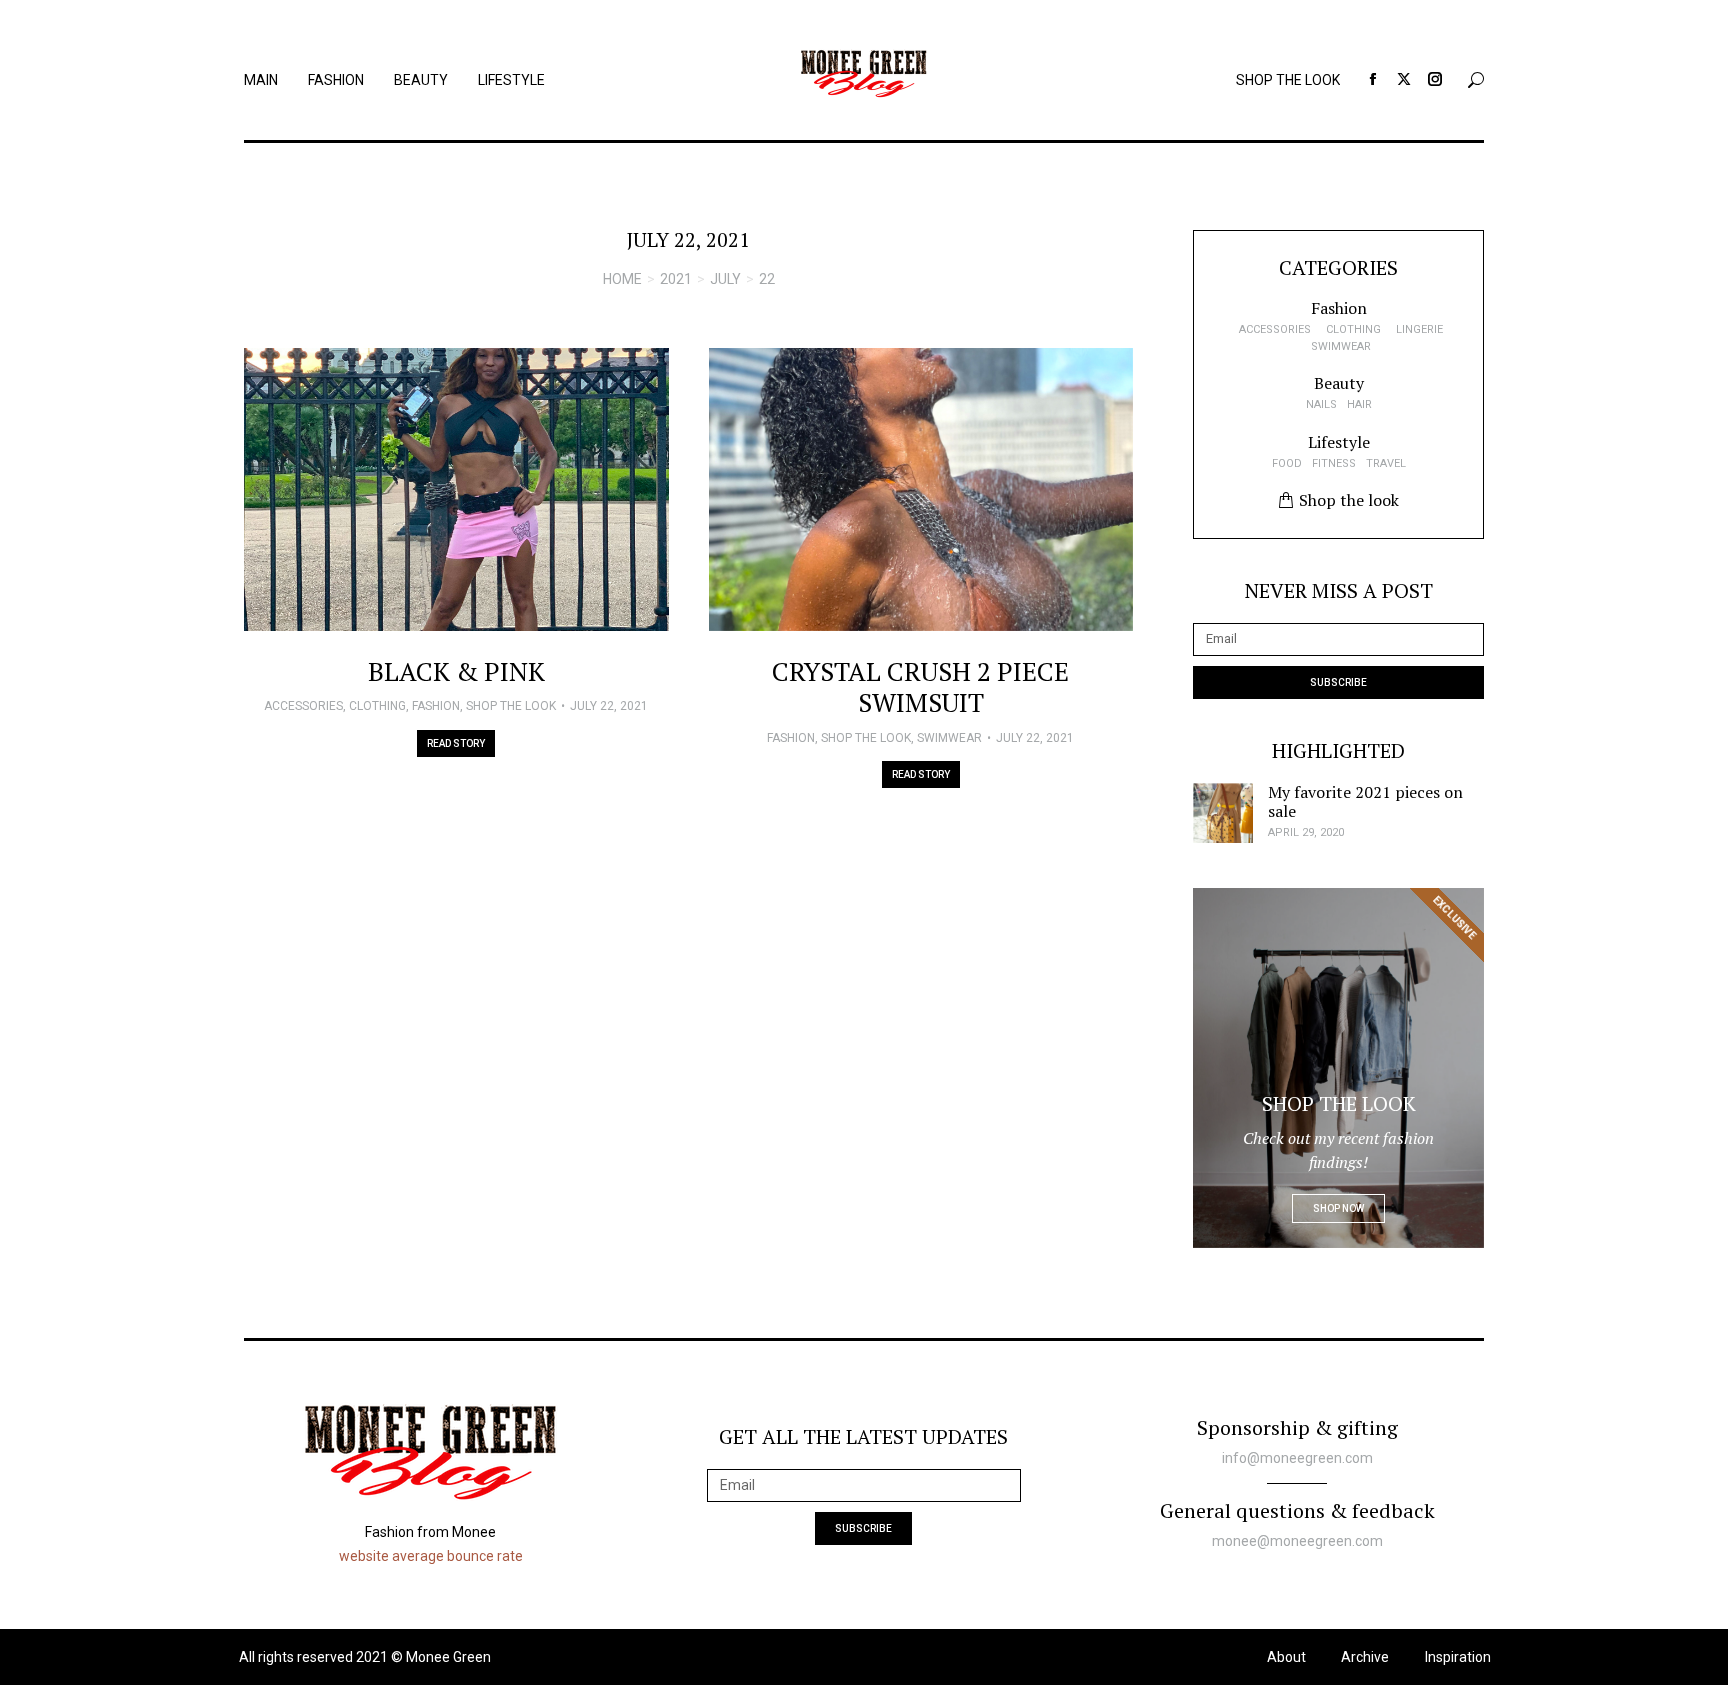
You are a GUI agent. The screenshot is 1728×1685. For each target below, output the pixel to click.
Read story (456, 743)
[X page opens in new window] (1404, 79)
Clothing (377, 706)
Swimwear (949, 738)
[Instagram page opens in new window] (1435, 79)
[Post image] (456, 489)
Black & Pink (456, 671)
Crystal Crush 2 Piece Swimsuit (920, 686)
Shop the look (511, 706)
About (1286, 1657)
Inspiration (1458, 1657)
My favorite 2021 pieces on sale (1365, 801)
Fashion (436, 706)
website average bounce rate (431, 1556)
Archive (1365, 1657)
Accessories (303, 706)
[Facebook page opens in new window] (1373, 79)
